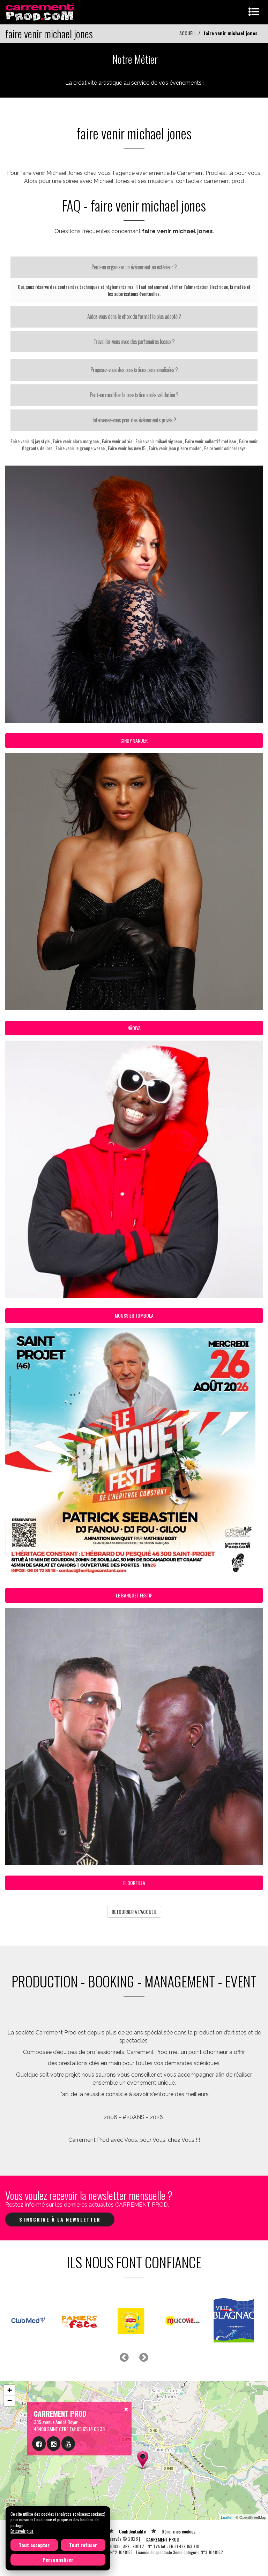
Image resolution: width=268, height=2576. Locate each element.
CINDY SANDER (134, 740)
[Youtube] (68, 2444)
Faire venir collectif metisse (210, 441)
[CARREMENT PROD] (40, 11)
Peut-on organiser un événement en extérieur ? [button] (134, 267)
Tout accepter (34, 2545)
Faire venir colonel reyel (225, 448)
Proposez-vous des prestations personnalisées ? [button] (134, 370)
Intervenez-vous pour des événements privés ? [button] (134, 420)
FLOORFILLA (134, 1883)
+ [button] (10, 2390)
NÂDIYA (134, 1028)
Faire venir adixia (117, 441)
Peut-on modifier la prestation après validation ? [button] (134, 395)
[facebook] (39, 2444)
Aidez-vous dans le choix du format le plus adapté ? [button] (134, 316)
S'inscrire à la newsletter (60, 2219)
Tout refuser (83, 2545)
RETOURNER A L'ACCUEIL (134, 1912)
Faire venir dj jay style (30, 441)
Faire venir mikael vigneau (159, 441)
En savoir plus (22, 2531)
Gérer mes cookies (178, 2531)
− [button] (10, 2401)
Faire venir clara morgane (76, 441)
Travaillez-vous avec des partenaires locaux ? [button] (134, 342)
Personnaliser (58, 2559)
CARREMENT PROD (162, 2539)
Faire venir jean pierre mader (175, 448)
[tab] (134, 267)
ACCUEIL (187, 33)
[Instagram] (54, 2444)
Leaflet (227, 2517)
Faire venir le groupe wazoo (80, 448)
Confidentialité (132, 2531)
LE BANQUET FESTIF (134, 1595)
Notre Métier (135, 59)
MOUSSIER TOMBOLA (134, 1315)
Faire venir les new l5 (127, 448)
